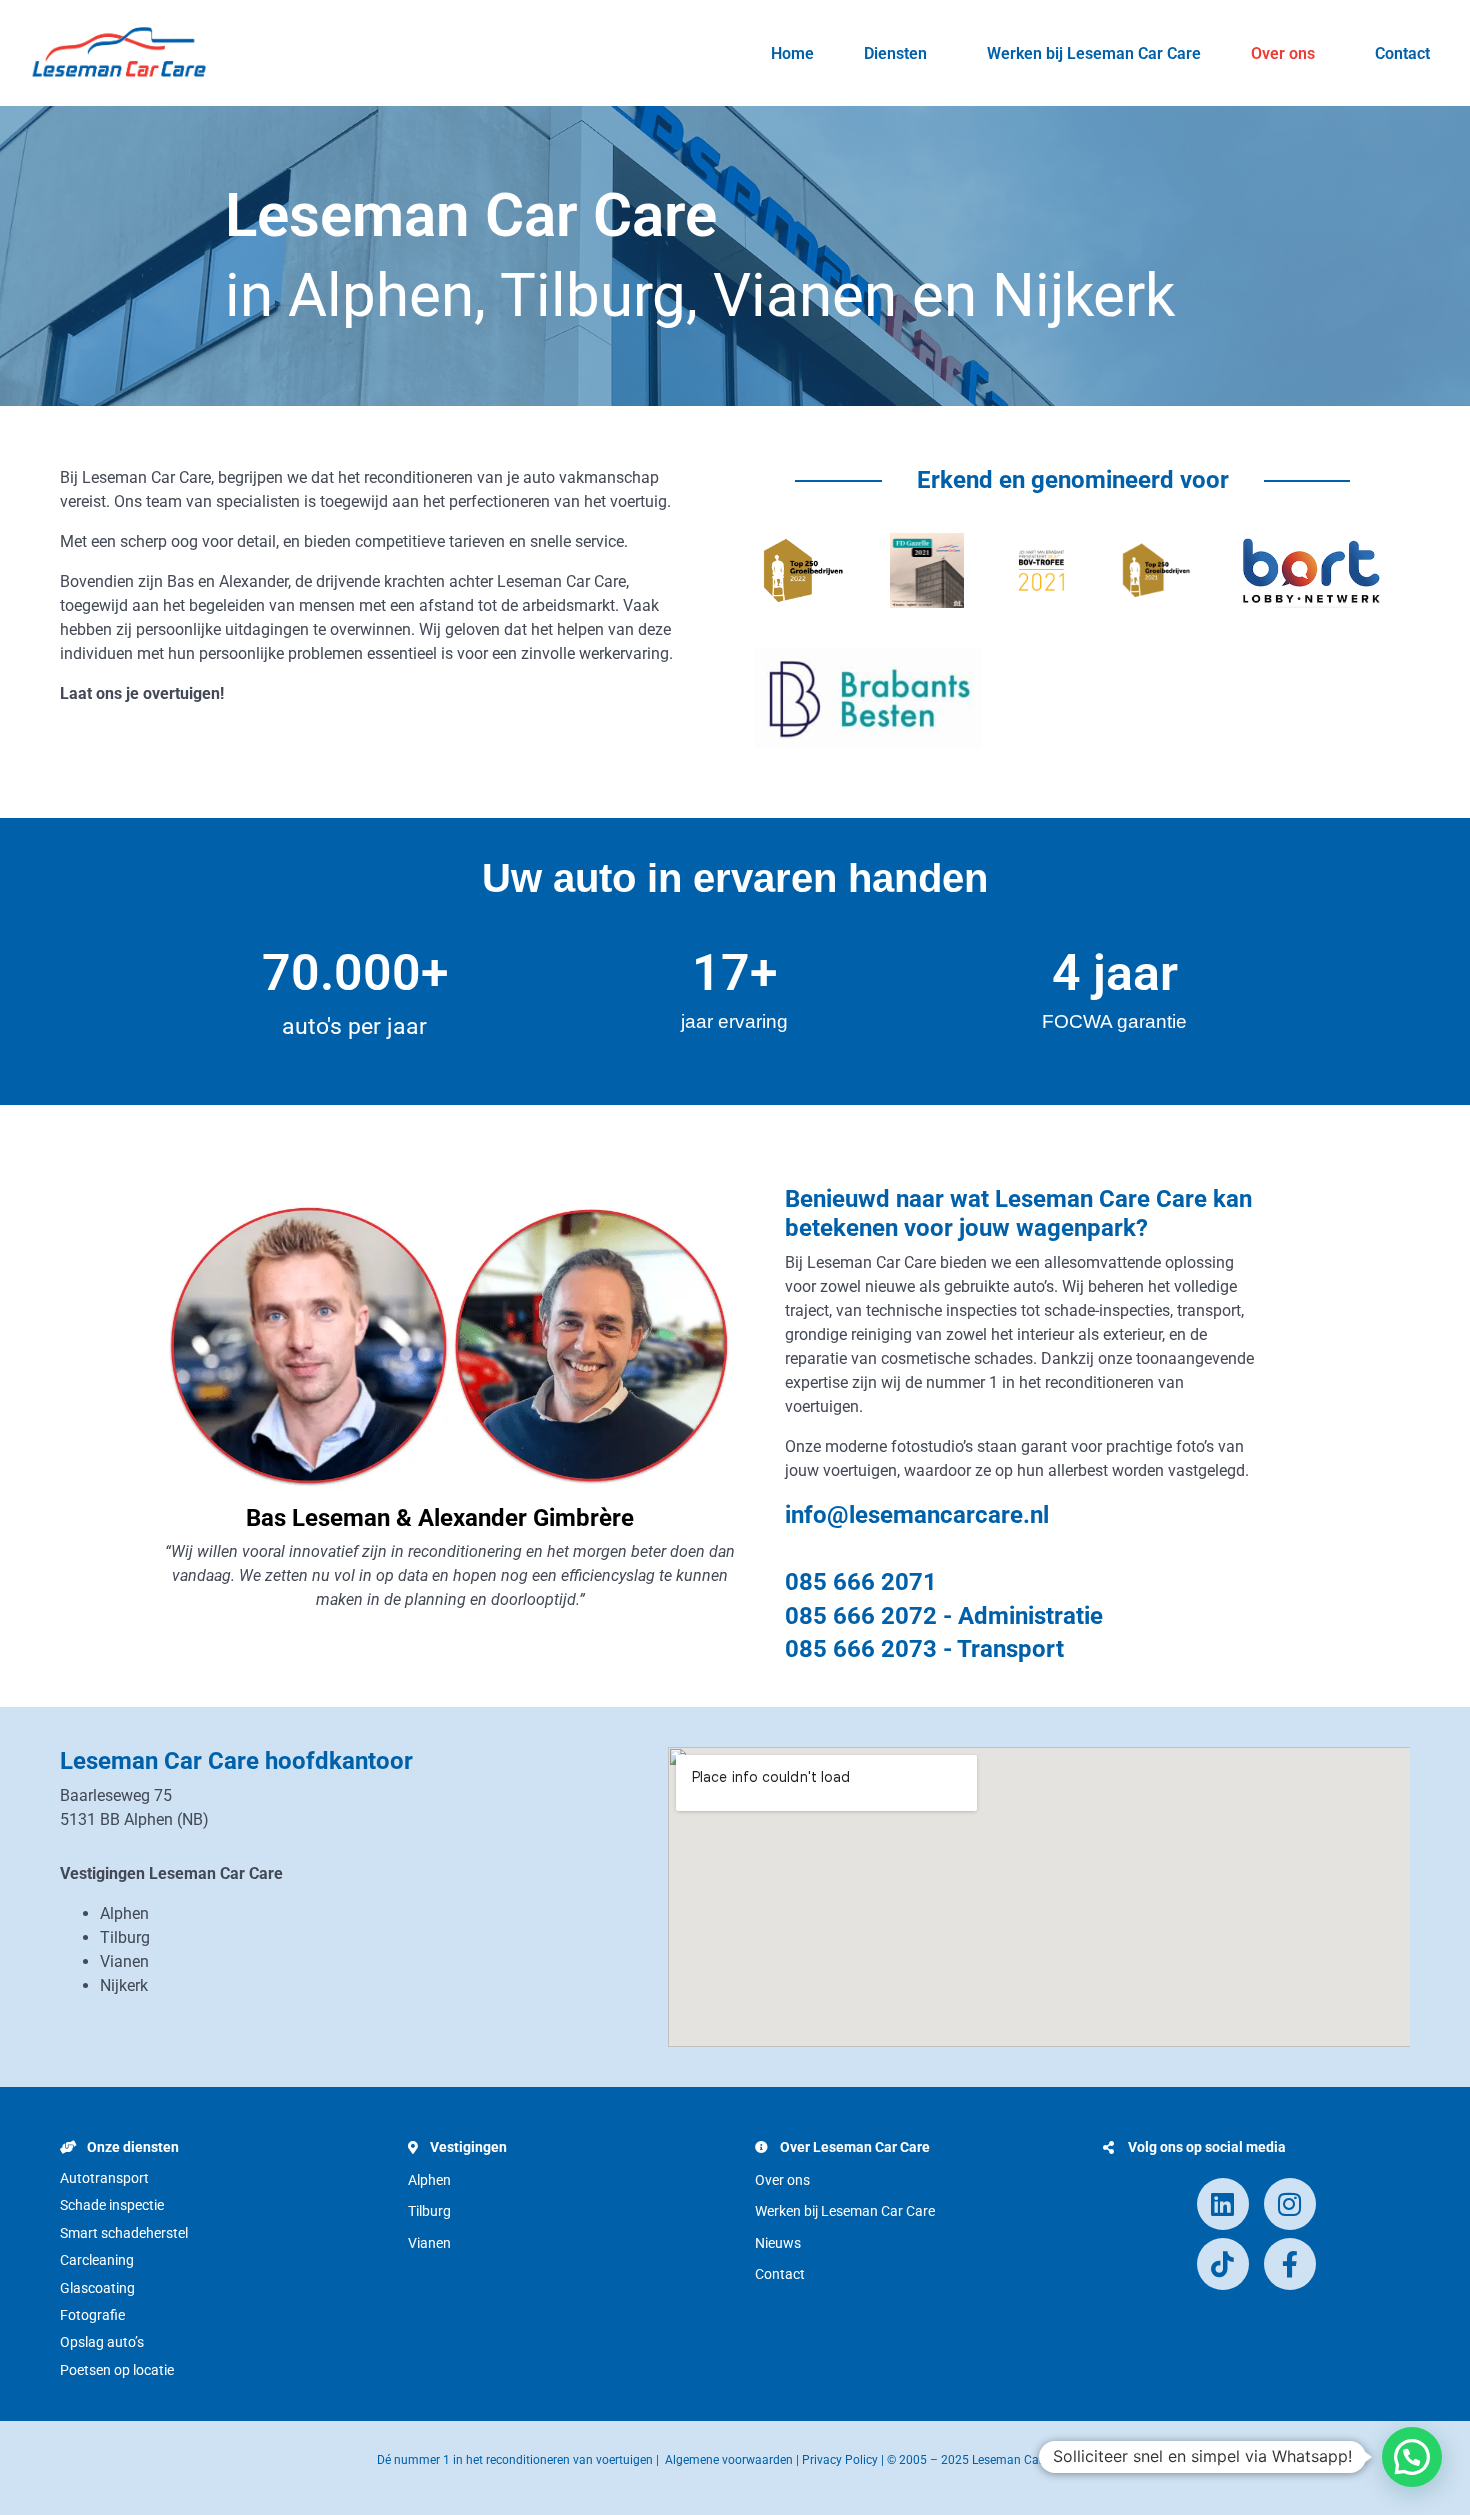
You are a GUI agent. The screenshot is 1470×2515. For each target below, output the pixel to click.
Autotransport (104, 2178)
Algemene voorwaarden (729, 2460)
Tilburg (429, 2211)
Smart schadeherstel (124, 2233)
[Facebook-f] (1290, 2264)
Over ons (1283, 53)
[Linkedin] (1223, 2204)
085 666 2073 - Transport (924, 1649)
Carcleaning (97, 2260)
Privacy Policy (840, 2460)
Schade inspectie (112, 2205)
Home (792, 53)
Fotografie (92, 2315)
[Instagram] (1290, 2204)
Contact (1402, 53)
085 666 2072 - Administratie (944, 1616)
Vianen (429, 2243)
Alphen (429, 2180)
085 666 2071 (861, 1582)
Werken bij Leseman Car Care (1094, 53)
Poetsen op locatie (117, 2370)
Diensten (895, 53)
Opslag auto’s (102, 2342)
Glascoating (97, 2288)
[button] (1412, 2457)
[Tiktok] (1223, 2264)
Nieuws (778, 2243)
